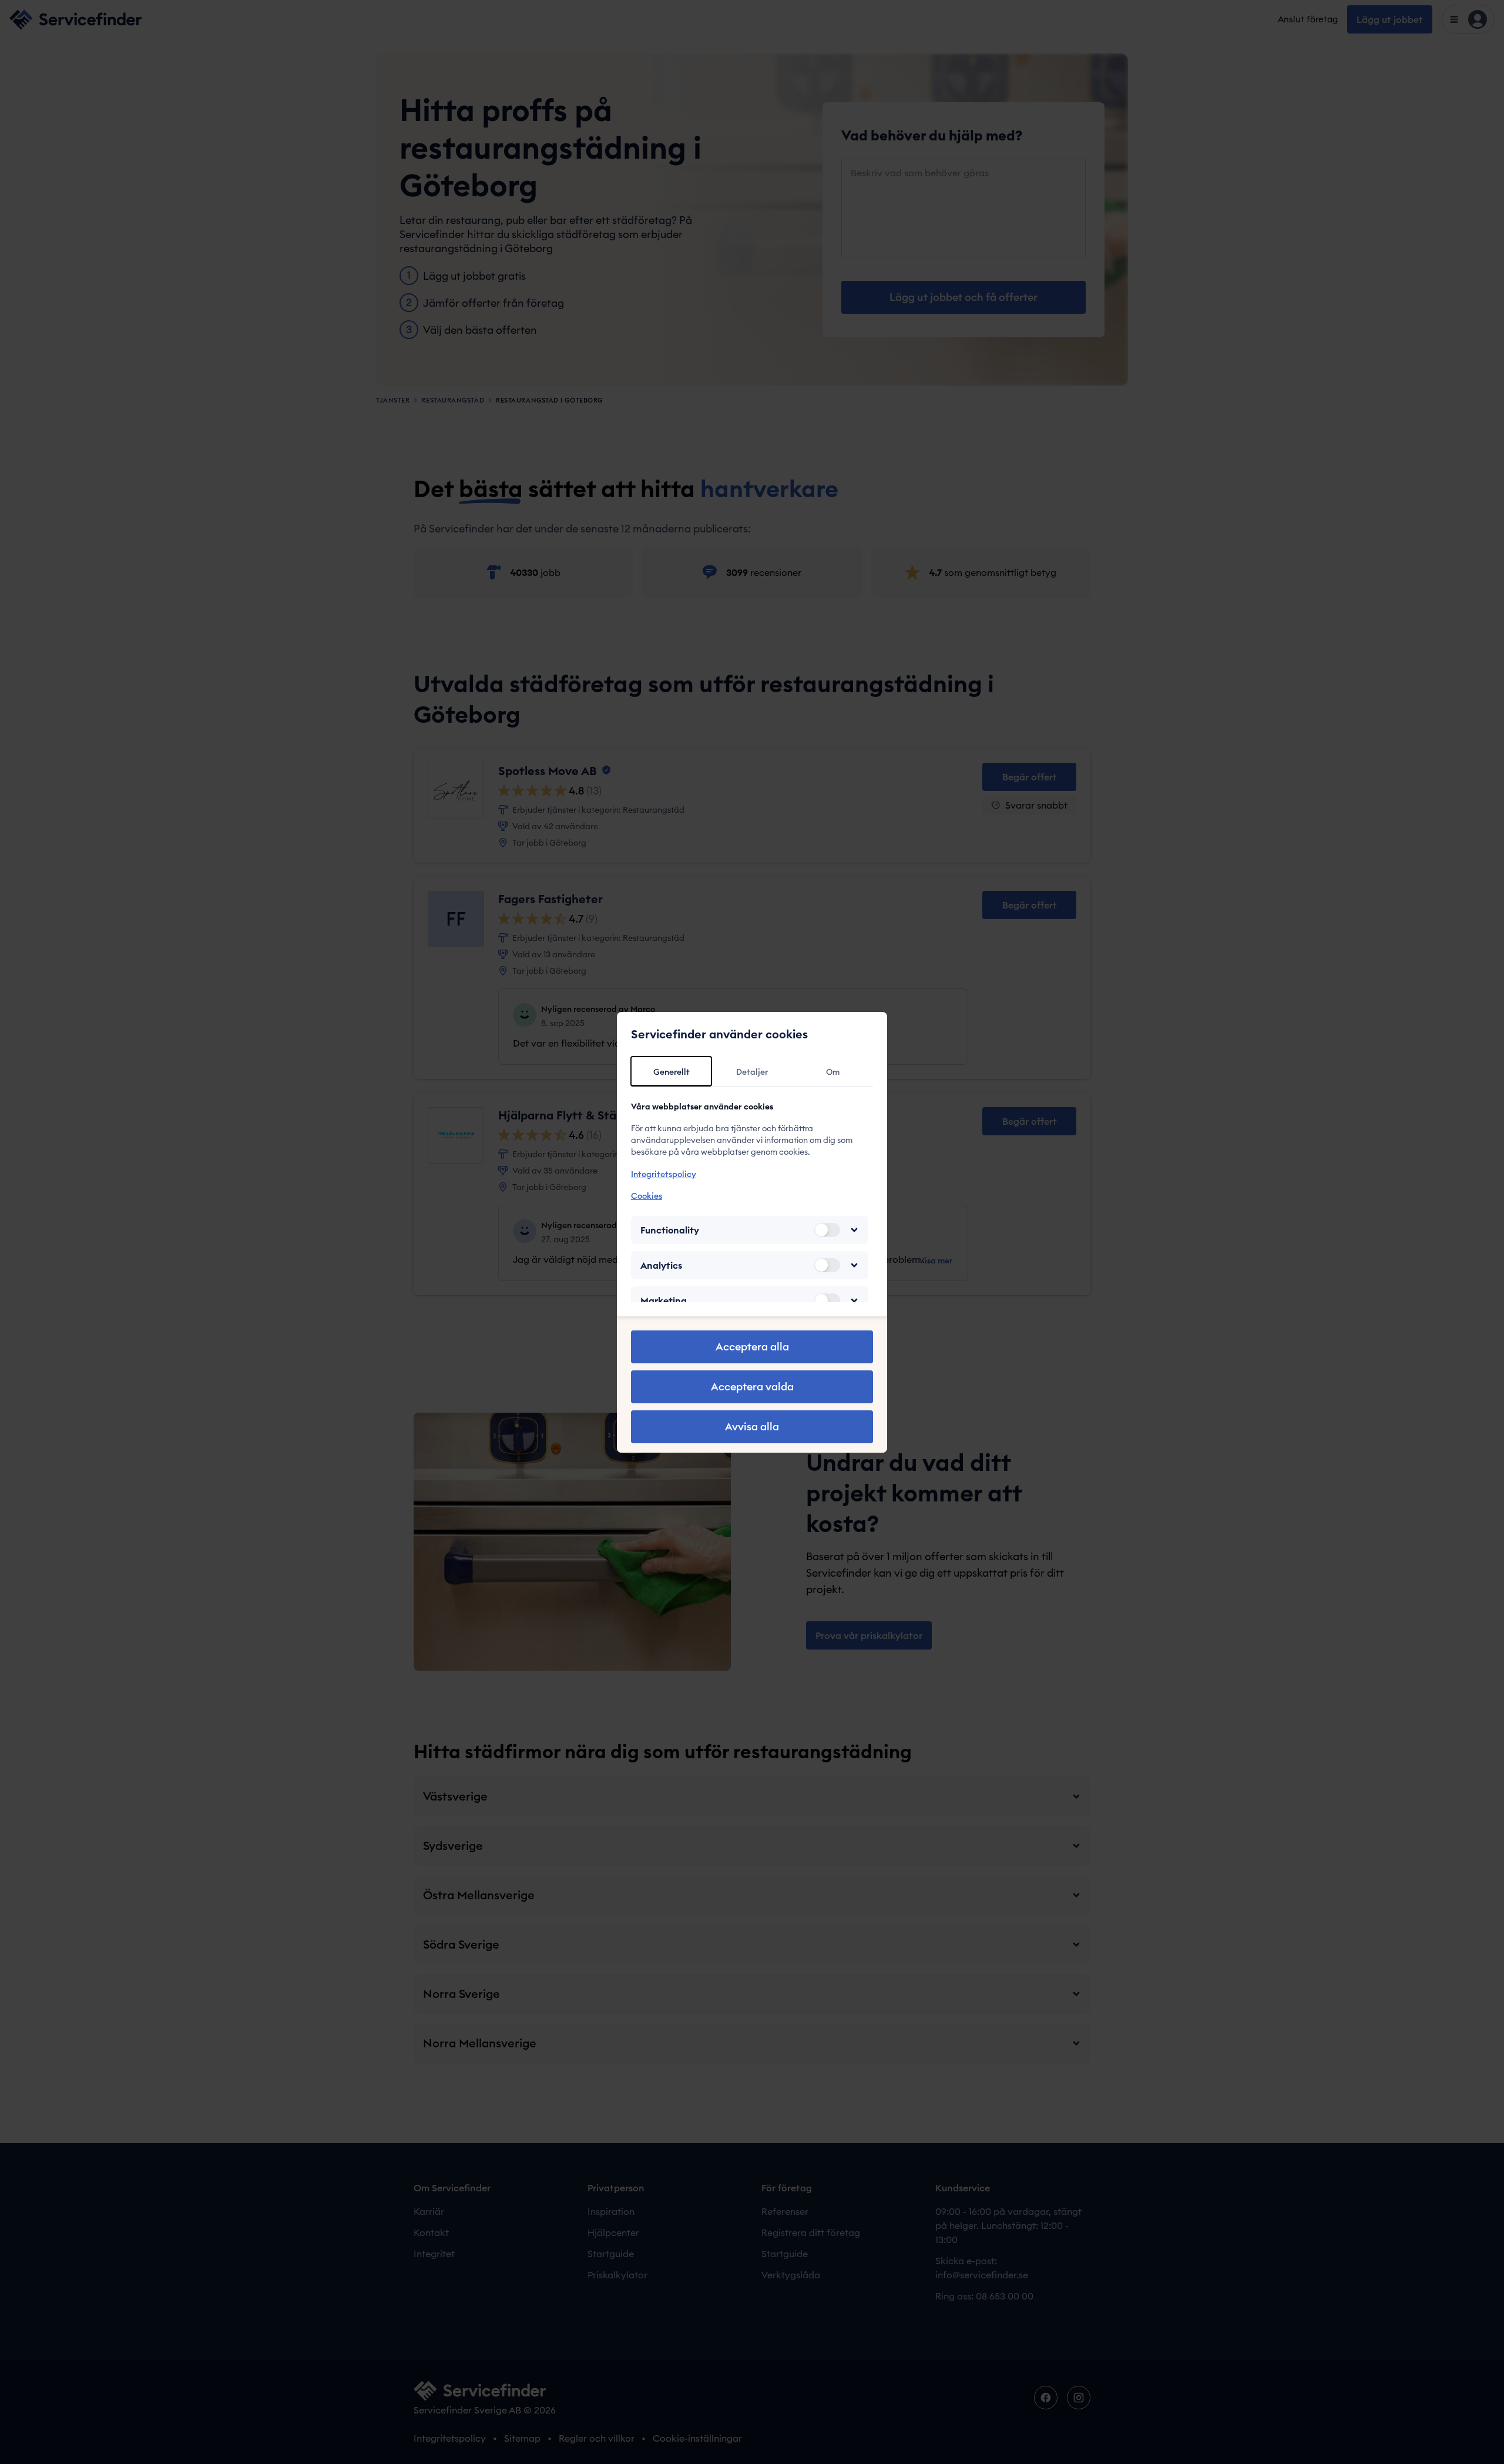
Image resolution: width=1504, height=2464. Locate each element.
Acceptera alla (752, 1347)
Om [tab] (833, 1072)
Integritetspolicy (664, 1174)
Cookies (647, 1196)
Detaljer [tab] (752, 1072)
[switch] (827, 1230)
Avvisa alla (752, 1427)
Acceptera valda (752, 1387)
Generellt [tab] (672, 1072)
